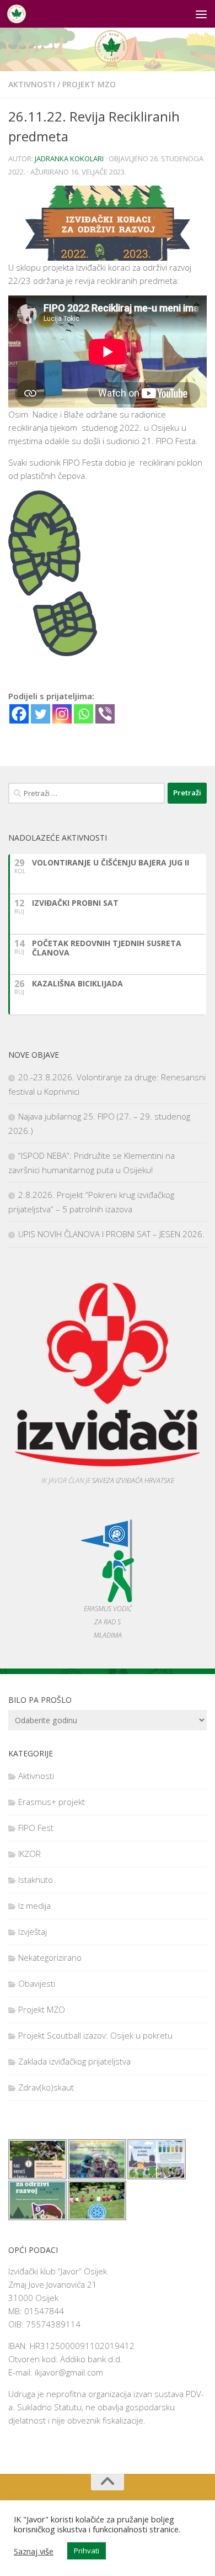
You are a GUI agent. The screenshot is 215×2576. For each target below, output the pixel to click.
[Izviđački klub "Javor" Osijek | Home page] (20, 14)
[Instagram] (62, 714)
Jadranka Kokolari (69, 159)
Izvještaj (33, 1931)
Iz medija (34, 1905)
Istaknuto (36, 1880)
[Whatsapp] (84, 714)
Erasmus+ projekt (52, 1802)
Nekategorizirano (50, 1957)
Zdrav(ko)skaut (46, 2087)
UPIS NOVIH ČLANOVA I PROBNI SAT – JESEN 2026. (111, 1234)
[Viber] (105, 714)
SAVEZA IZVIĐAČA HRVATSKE (133, 1480)
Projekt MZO (89, 84)
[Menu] (201, 14)
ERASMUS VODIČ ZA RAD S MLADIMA (108, 1622)
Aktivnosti (32, 84)
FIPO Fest (36, 1828)
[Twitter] (41, 714)
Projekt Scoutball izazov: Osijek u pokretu (95, 2035)
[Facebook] (19, 714)
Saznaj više (34, 2551)
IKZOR (29, 1854)
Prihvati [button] (87, 2551)
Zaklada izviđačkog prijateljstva (74, 2061)
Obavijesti (37, 1983)
